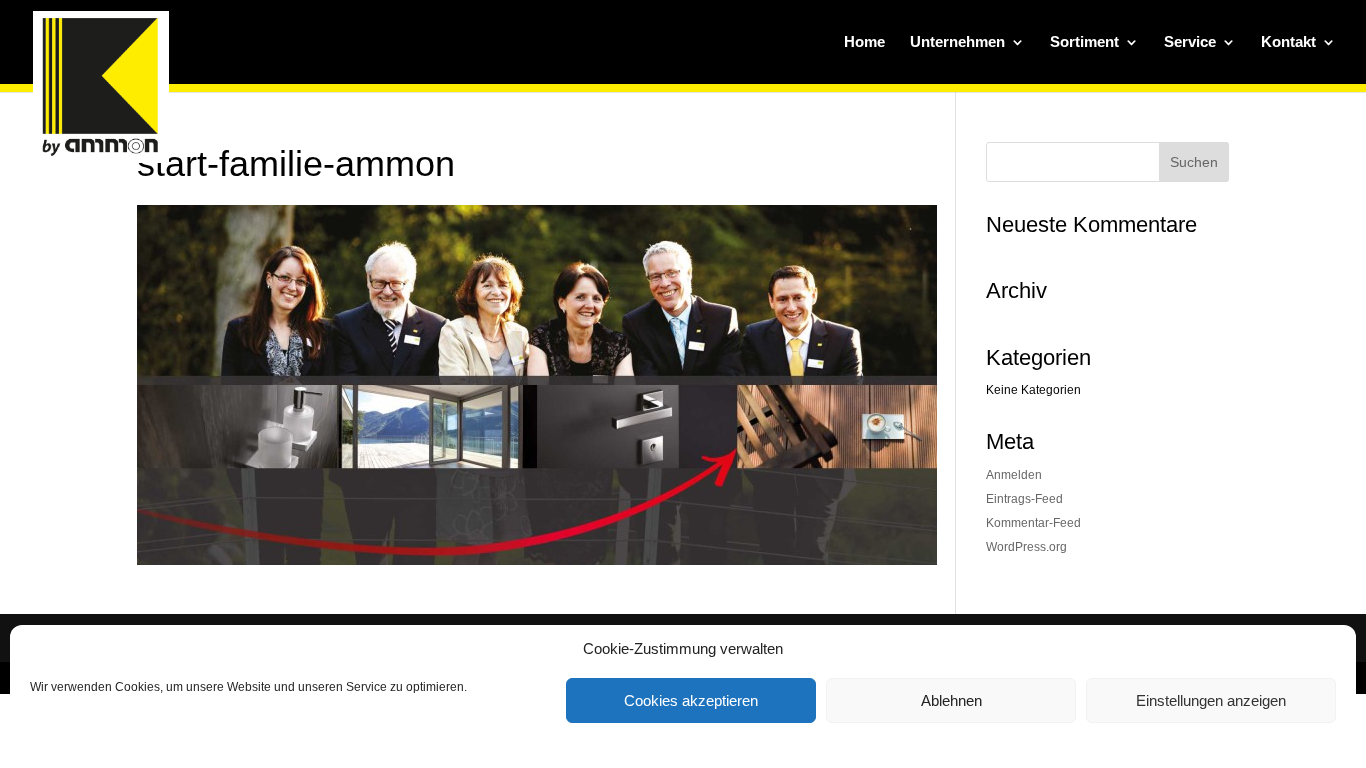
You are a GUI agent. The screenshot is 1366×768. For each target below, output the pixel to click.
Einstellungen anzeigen (1211, 700)
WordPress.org (1026, 547)
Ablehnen (951, 700)
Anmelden (1014, 475)
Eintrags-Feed (1024, 499)
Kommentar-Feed (1033, 523)
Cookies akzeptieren (691, 700)
